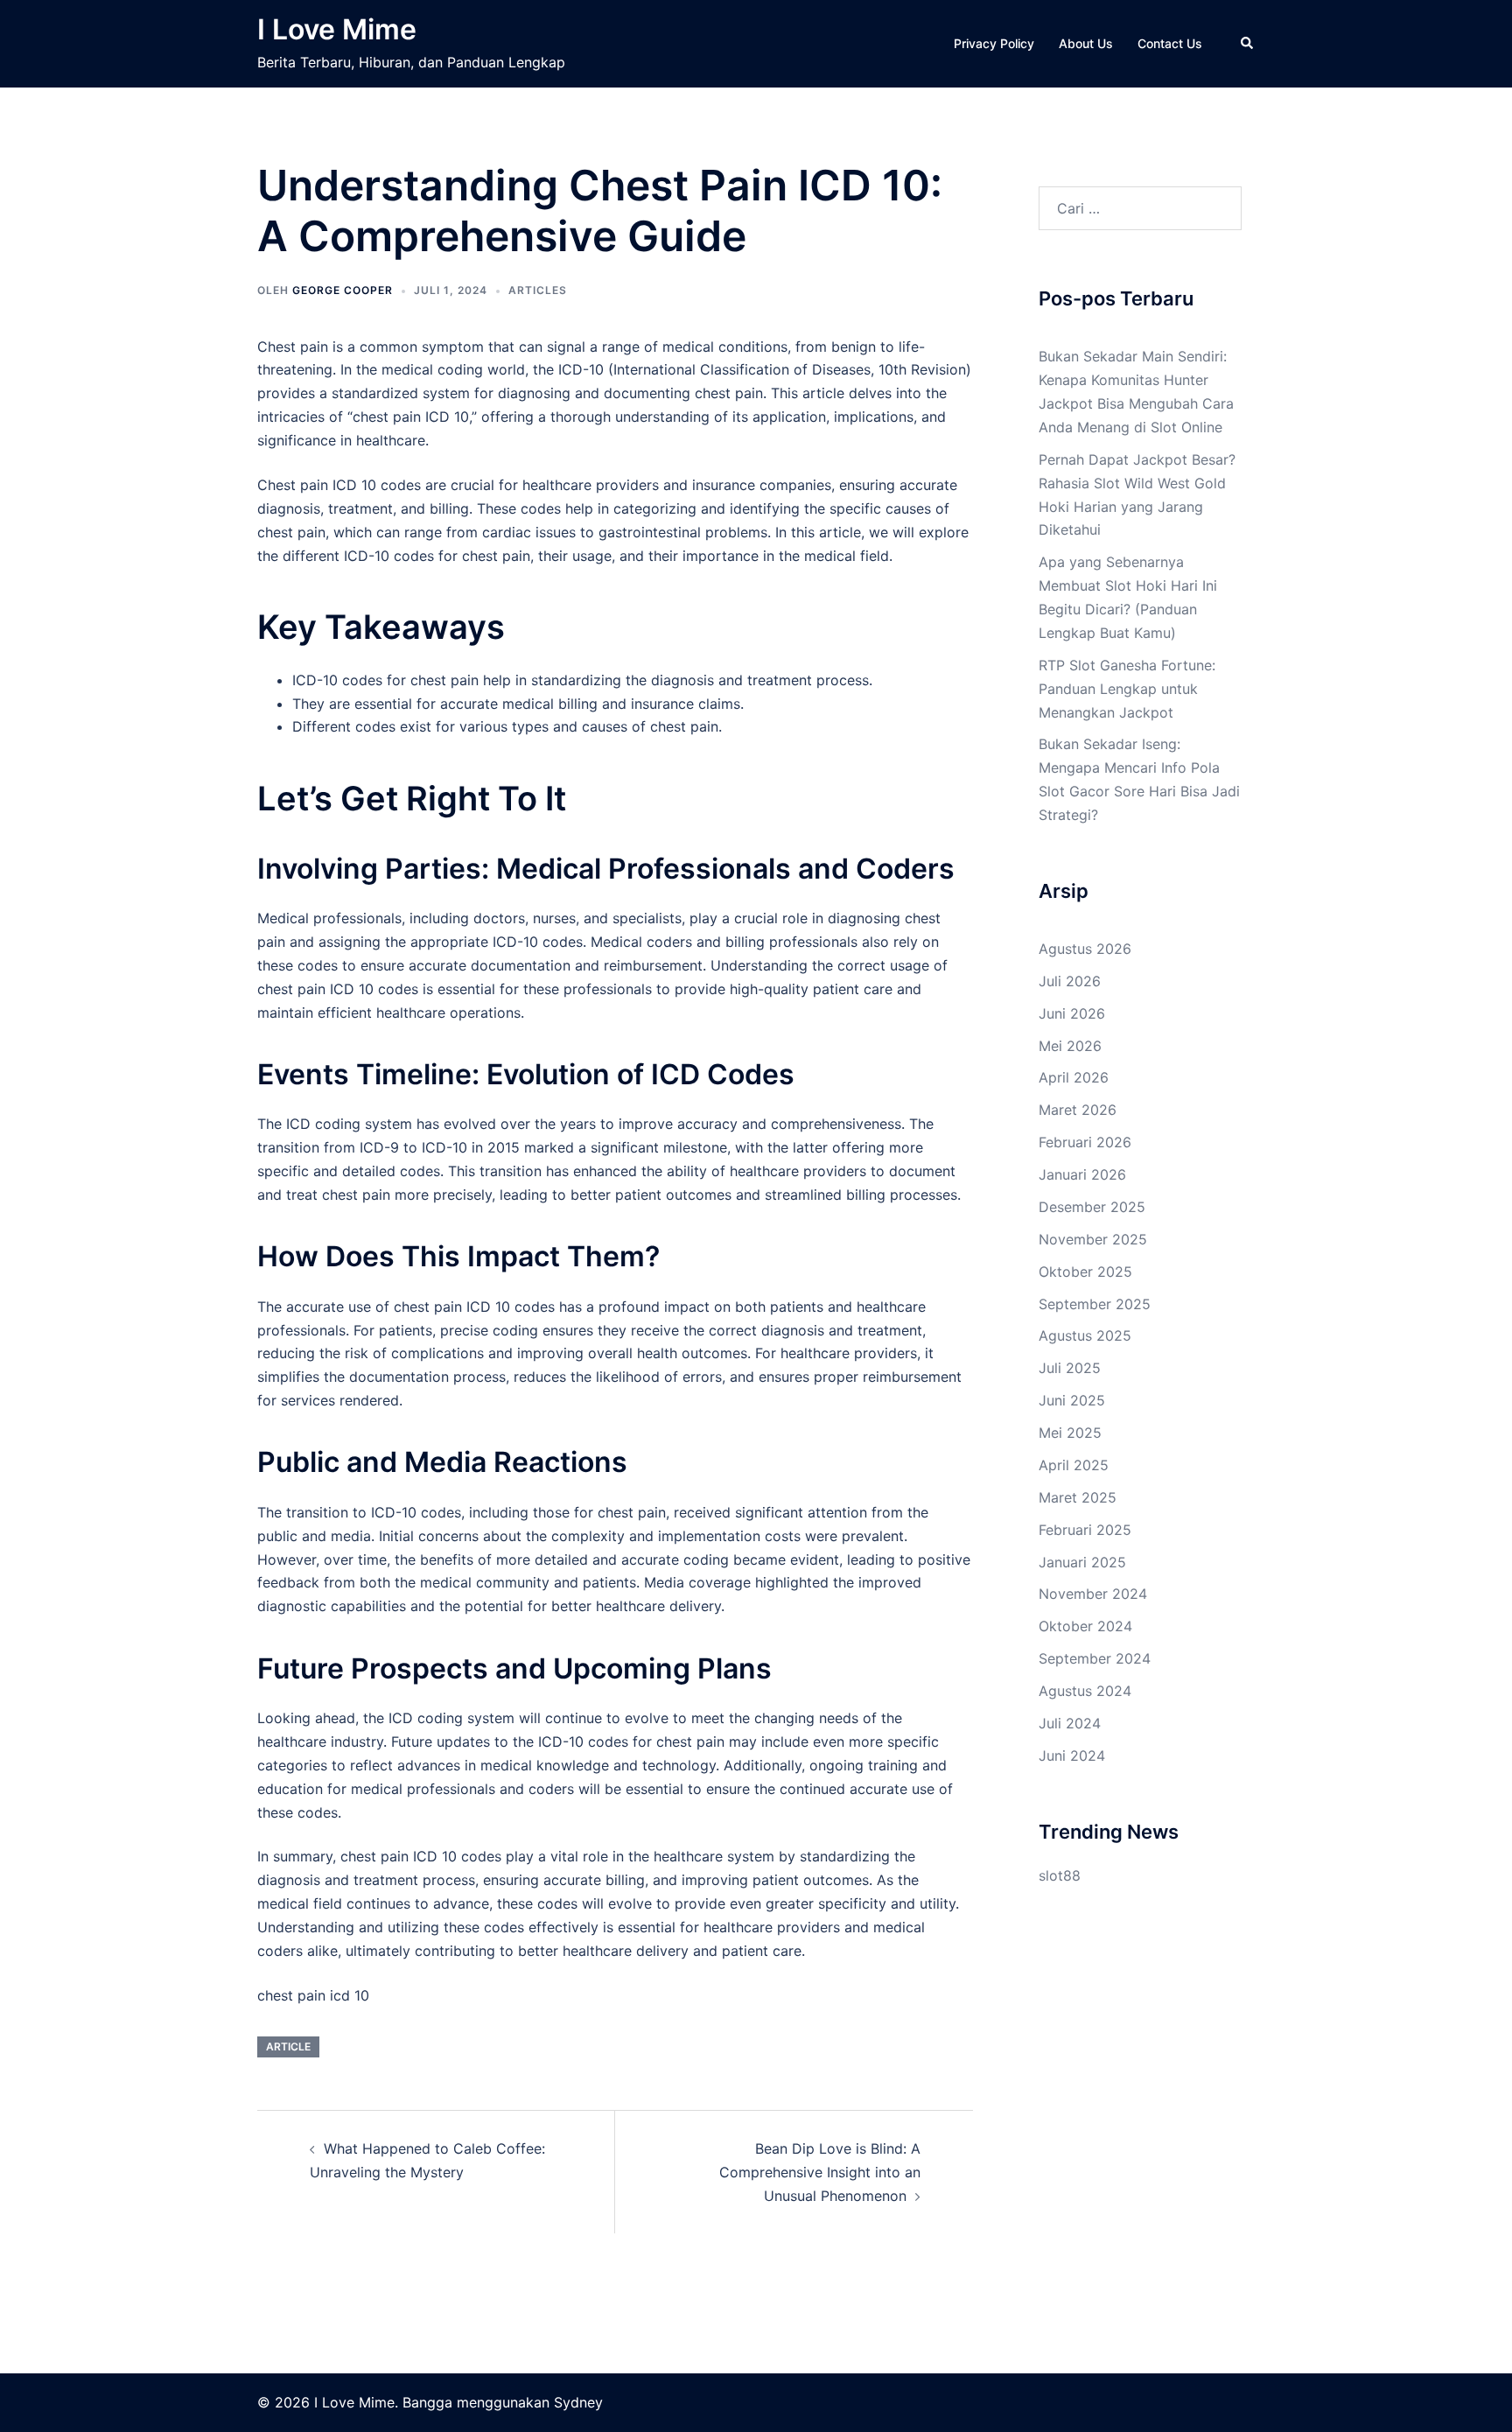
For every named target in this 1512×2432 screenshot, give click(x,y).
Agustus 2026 (1085, 949)
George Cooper (343, 290)
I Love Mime (337, 29)
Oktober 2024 (1085, 1626)
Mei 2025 (1070, 1433)
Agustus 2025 (1085, 1335)
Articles (538, 290)
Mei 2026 (1070, 1046)
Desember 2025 (1092, 1207)
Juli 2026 (1070, 981)
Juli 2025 (1070, 1368)
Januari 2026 (1082, 1174)
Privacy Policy (994, 43)
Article (288, 2047)
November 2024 (1093, 1594)
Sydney (578, 2402)
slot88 (1060, 1875)
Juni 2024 (1072, 1756)
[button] (1248, 44)
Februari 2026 (1085, 1142)
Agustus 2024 (1085, 1691)
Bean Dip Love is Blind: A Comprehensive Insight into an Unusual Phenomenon (820, 2172)
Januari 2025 (1082, 1562)
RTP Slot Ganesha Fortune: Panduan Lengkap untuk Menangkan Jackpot (1127, 689)
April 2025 (1074, 1465)
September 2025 (1095, 1304)
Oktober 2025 (1085, 1272)
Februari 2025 (1085, 1530)
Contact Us (1170, 43)
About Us (1086, 43)
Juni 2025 (1072, 1400)
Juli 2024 (1070, 1723)
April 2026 (1074, 1077)
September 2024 (1095, 1658)
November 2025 (1093, 1239)
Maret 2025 (1078, 1497)
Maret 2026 (1078, 1110)
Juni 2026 (1072, 1013)
